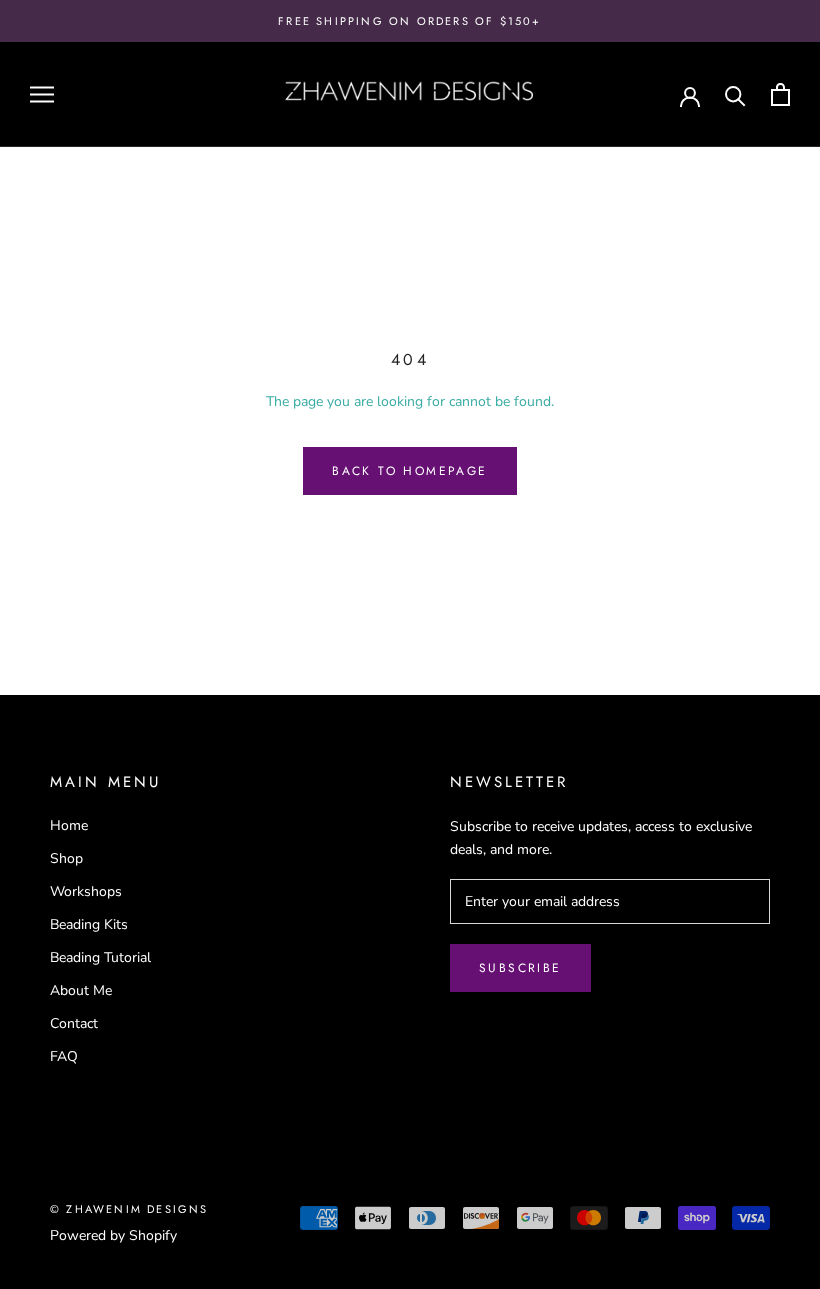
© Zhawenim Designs (129, 1209)
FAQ (64, 1056)
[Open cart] (780, 94)
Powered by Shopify (113, 1235)
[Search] (735, 94)
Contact (74, 1023)
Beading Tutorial (100, 957)
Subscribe (520, 968)
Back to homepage (409, 471)
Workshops (86, 891)
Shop (66, 858)
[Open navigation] (42, 94)
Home (69, 825)
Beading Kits (89, 924)
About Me (81, 990)
